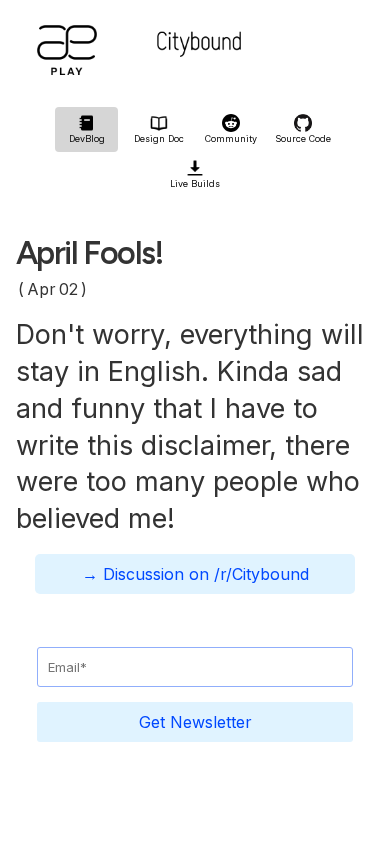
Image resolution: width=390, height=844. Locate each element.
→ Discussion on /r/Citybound (195, 574)
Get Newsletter (195, 722)
